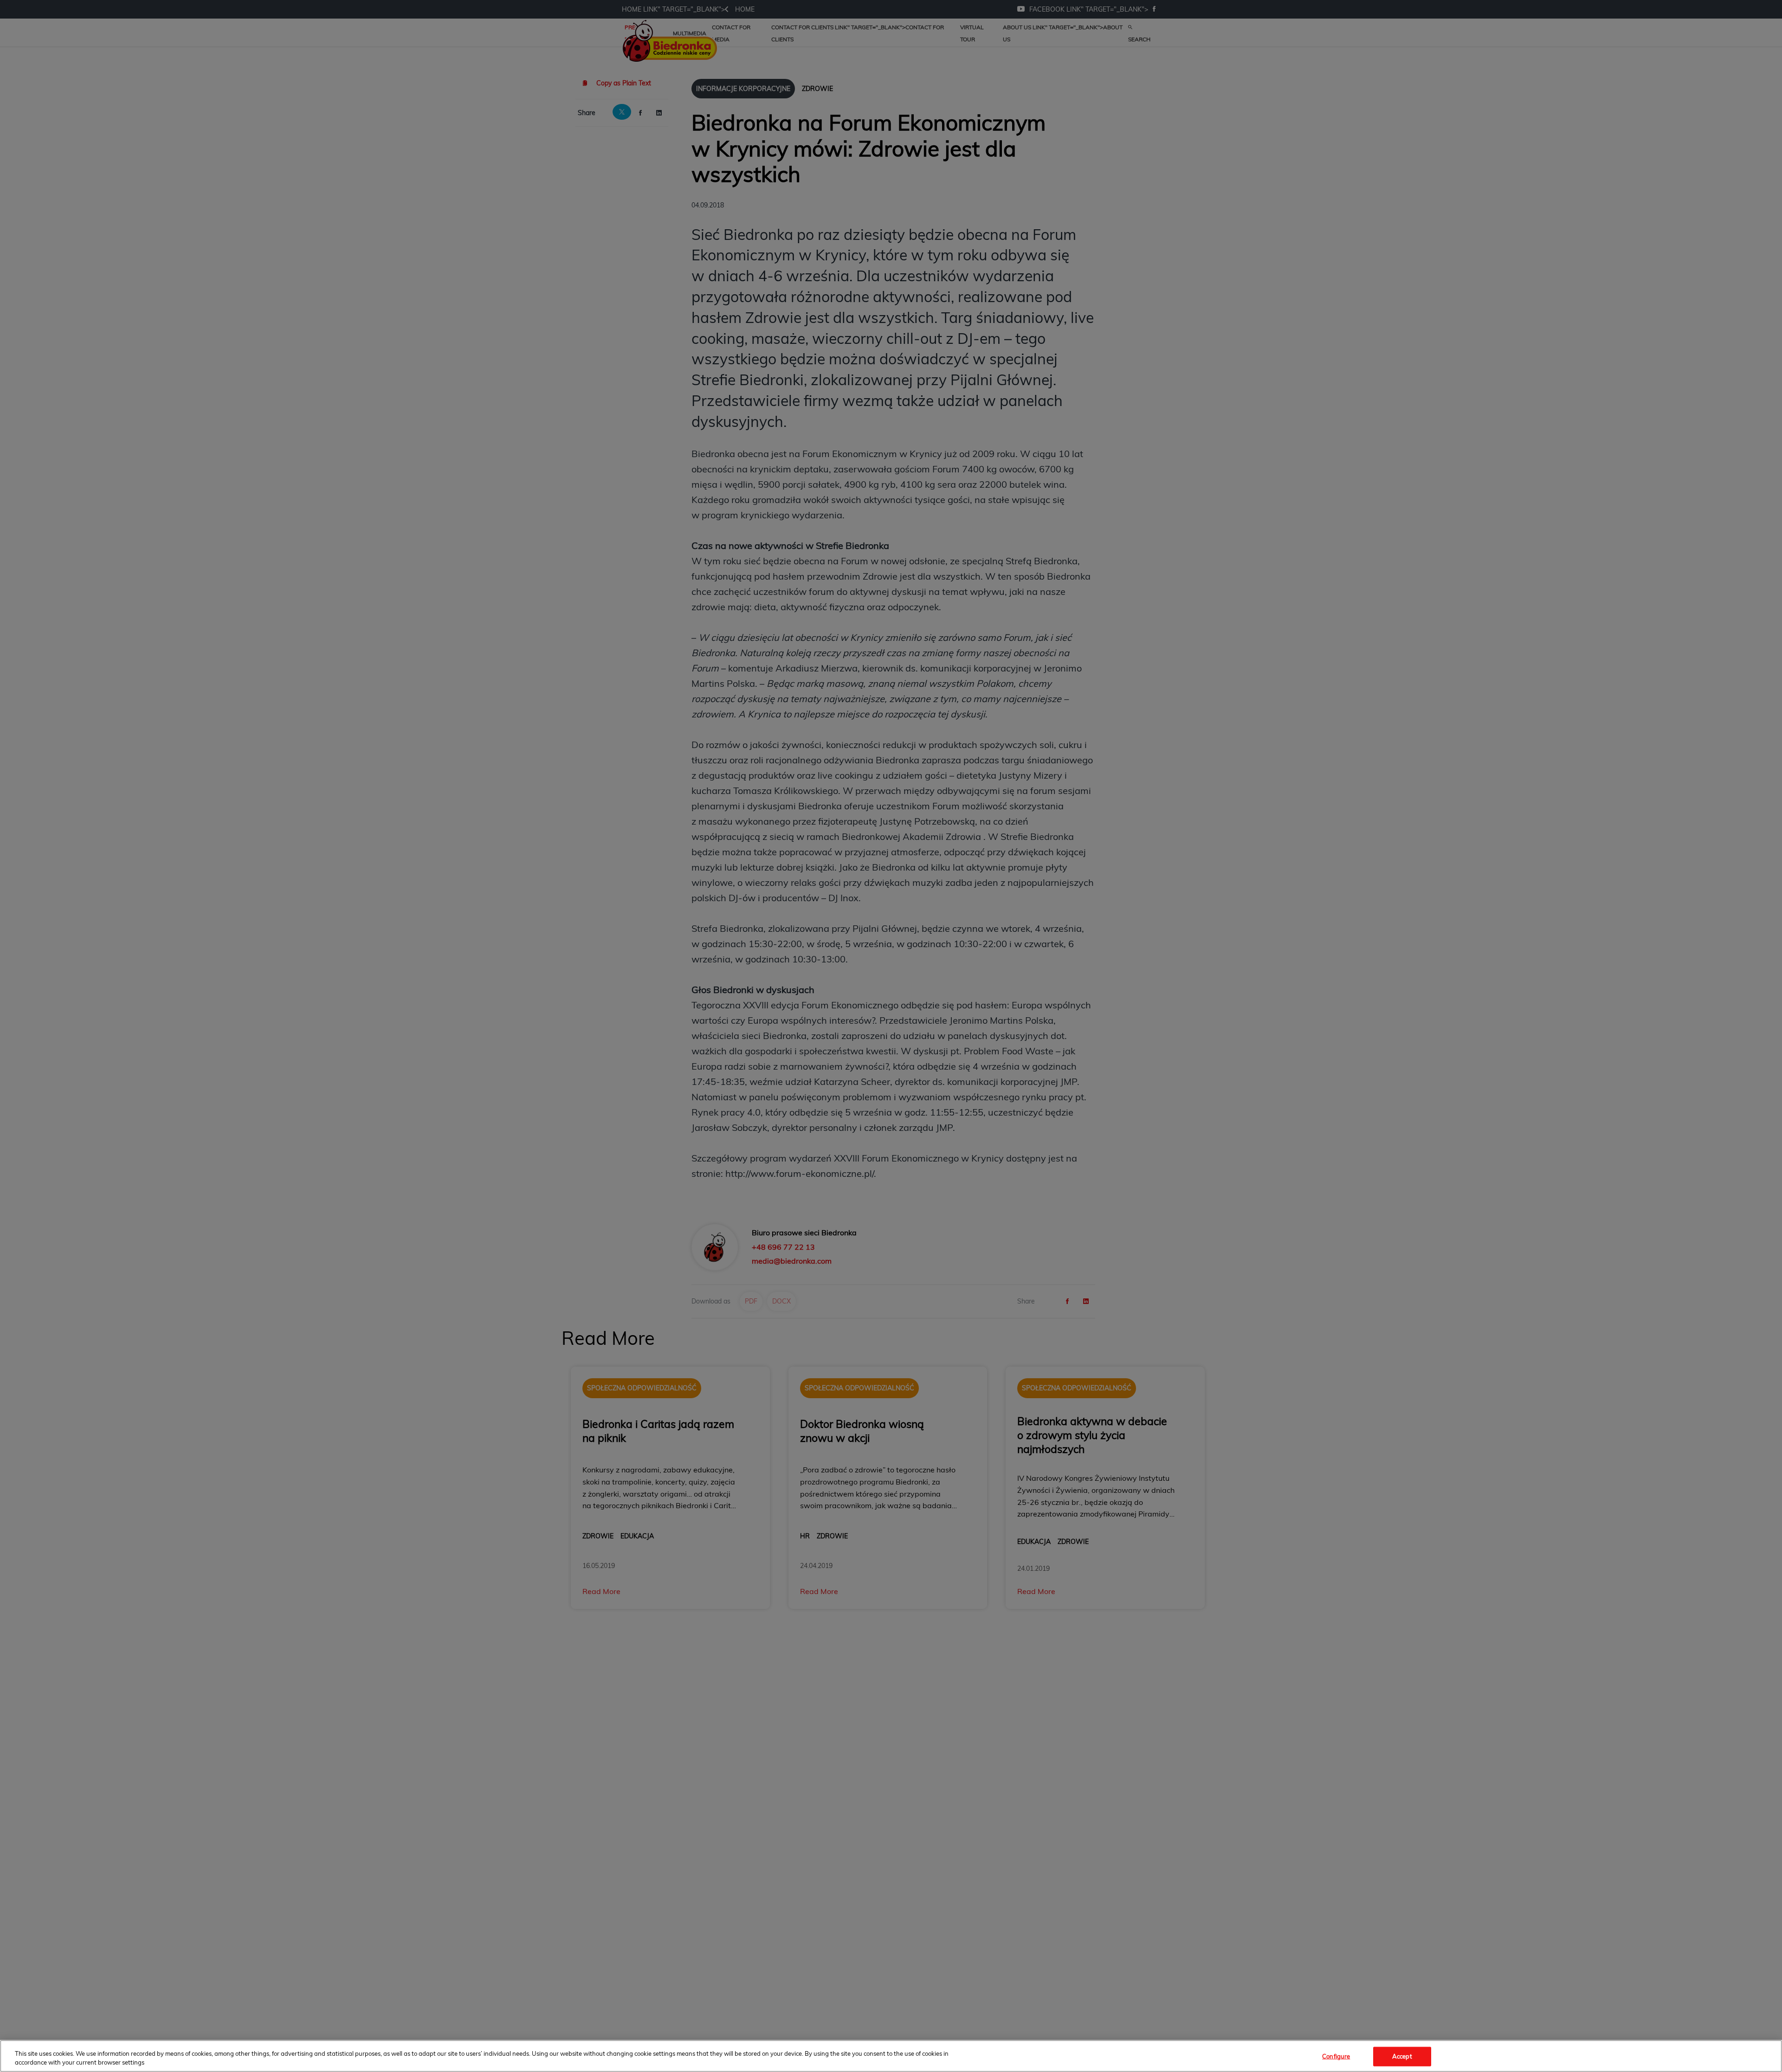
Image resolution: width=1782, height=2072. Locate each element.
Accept (1402, 2056)
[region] (891, 2056)
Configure (1336, 2056)
